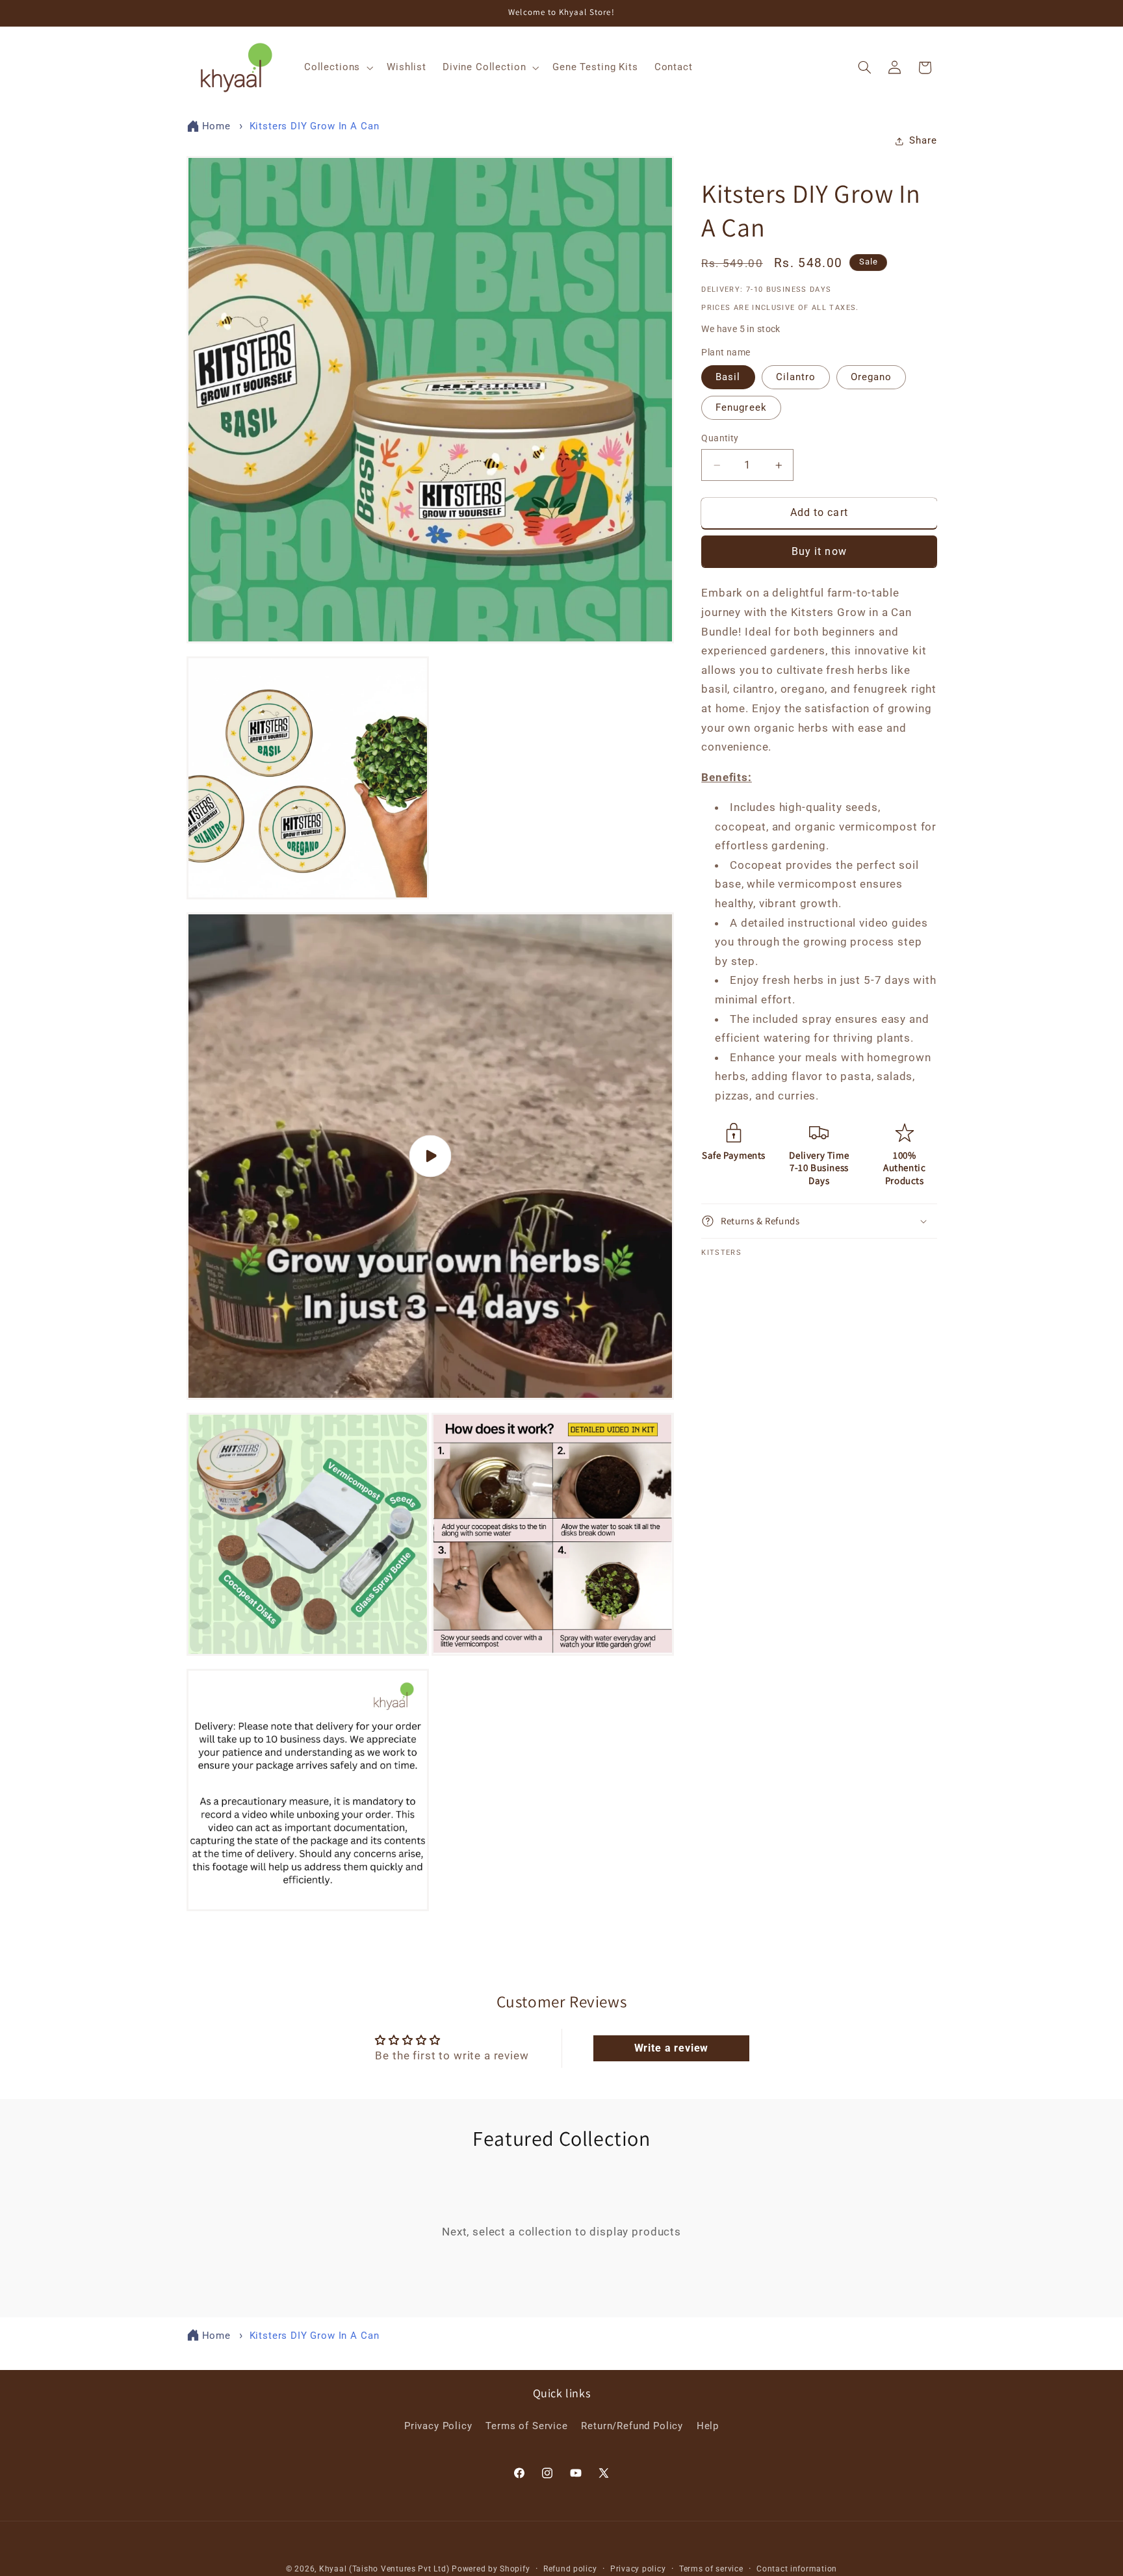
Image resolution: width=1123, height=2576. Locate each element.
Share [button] (923, 141)
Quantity (720, 438)
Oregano (871, 377)
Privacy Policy (438, 2426)
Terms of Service (526, 2426)
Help (708, 2426)
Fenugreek (741, 407)
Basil (728, 377)
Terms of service (711, 2569)
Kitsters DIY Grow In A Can (315, 126)
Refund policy (570, 2569)
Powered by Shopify (491, 2569)
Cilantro (796, 377)
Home (216, 126)
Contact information (797, 2569)
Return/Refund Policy (632, 2426)
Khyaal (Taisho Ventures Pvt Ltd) (384, 2569)
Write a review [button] (672, 2048)
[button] (337, 68)
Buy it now (819, 551)
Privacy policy (638, 2569)
